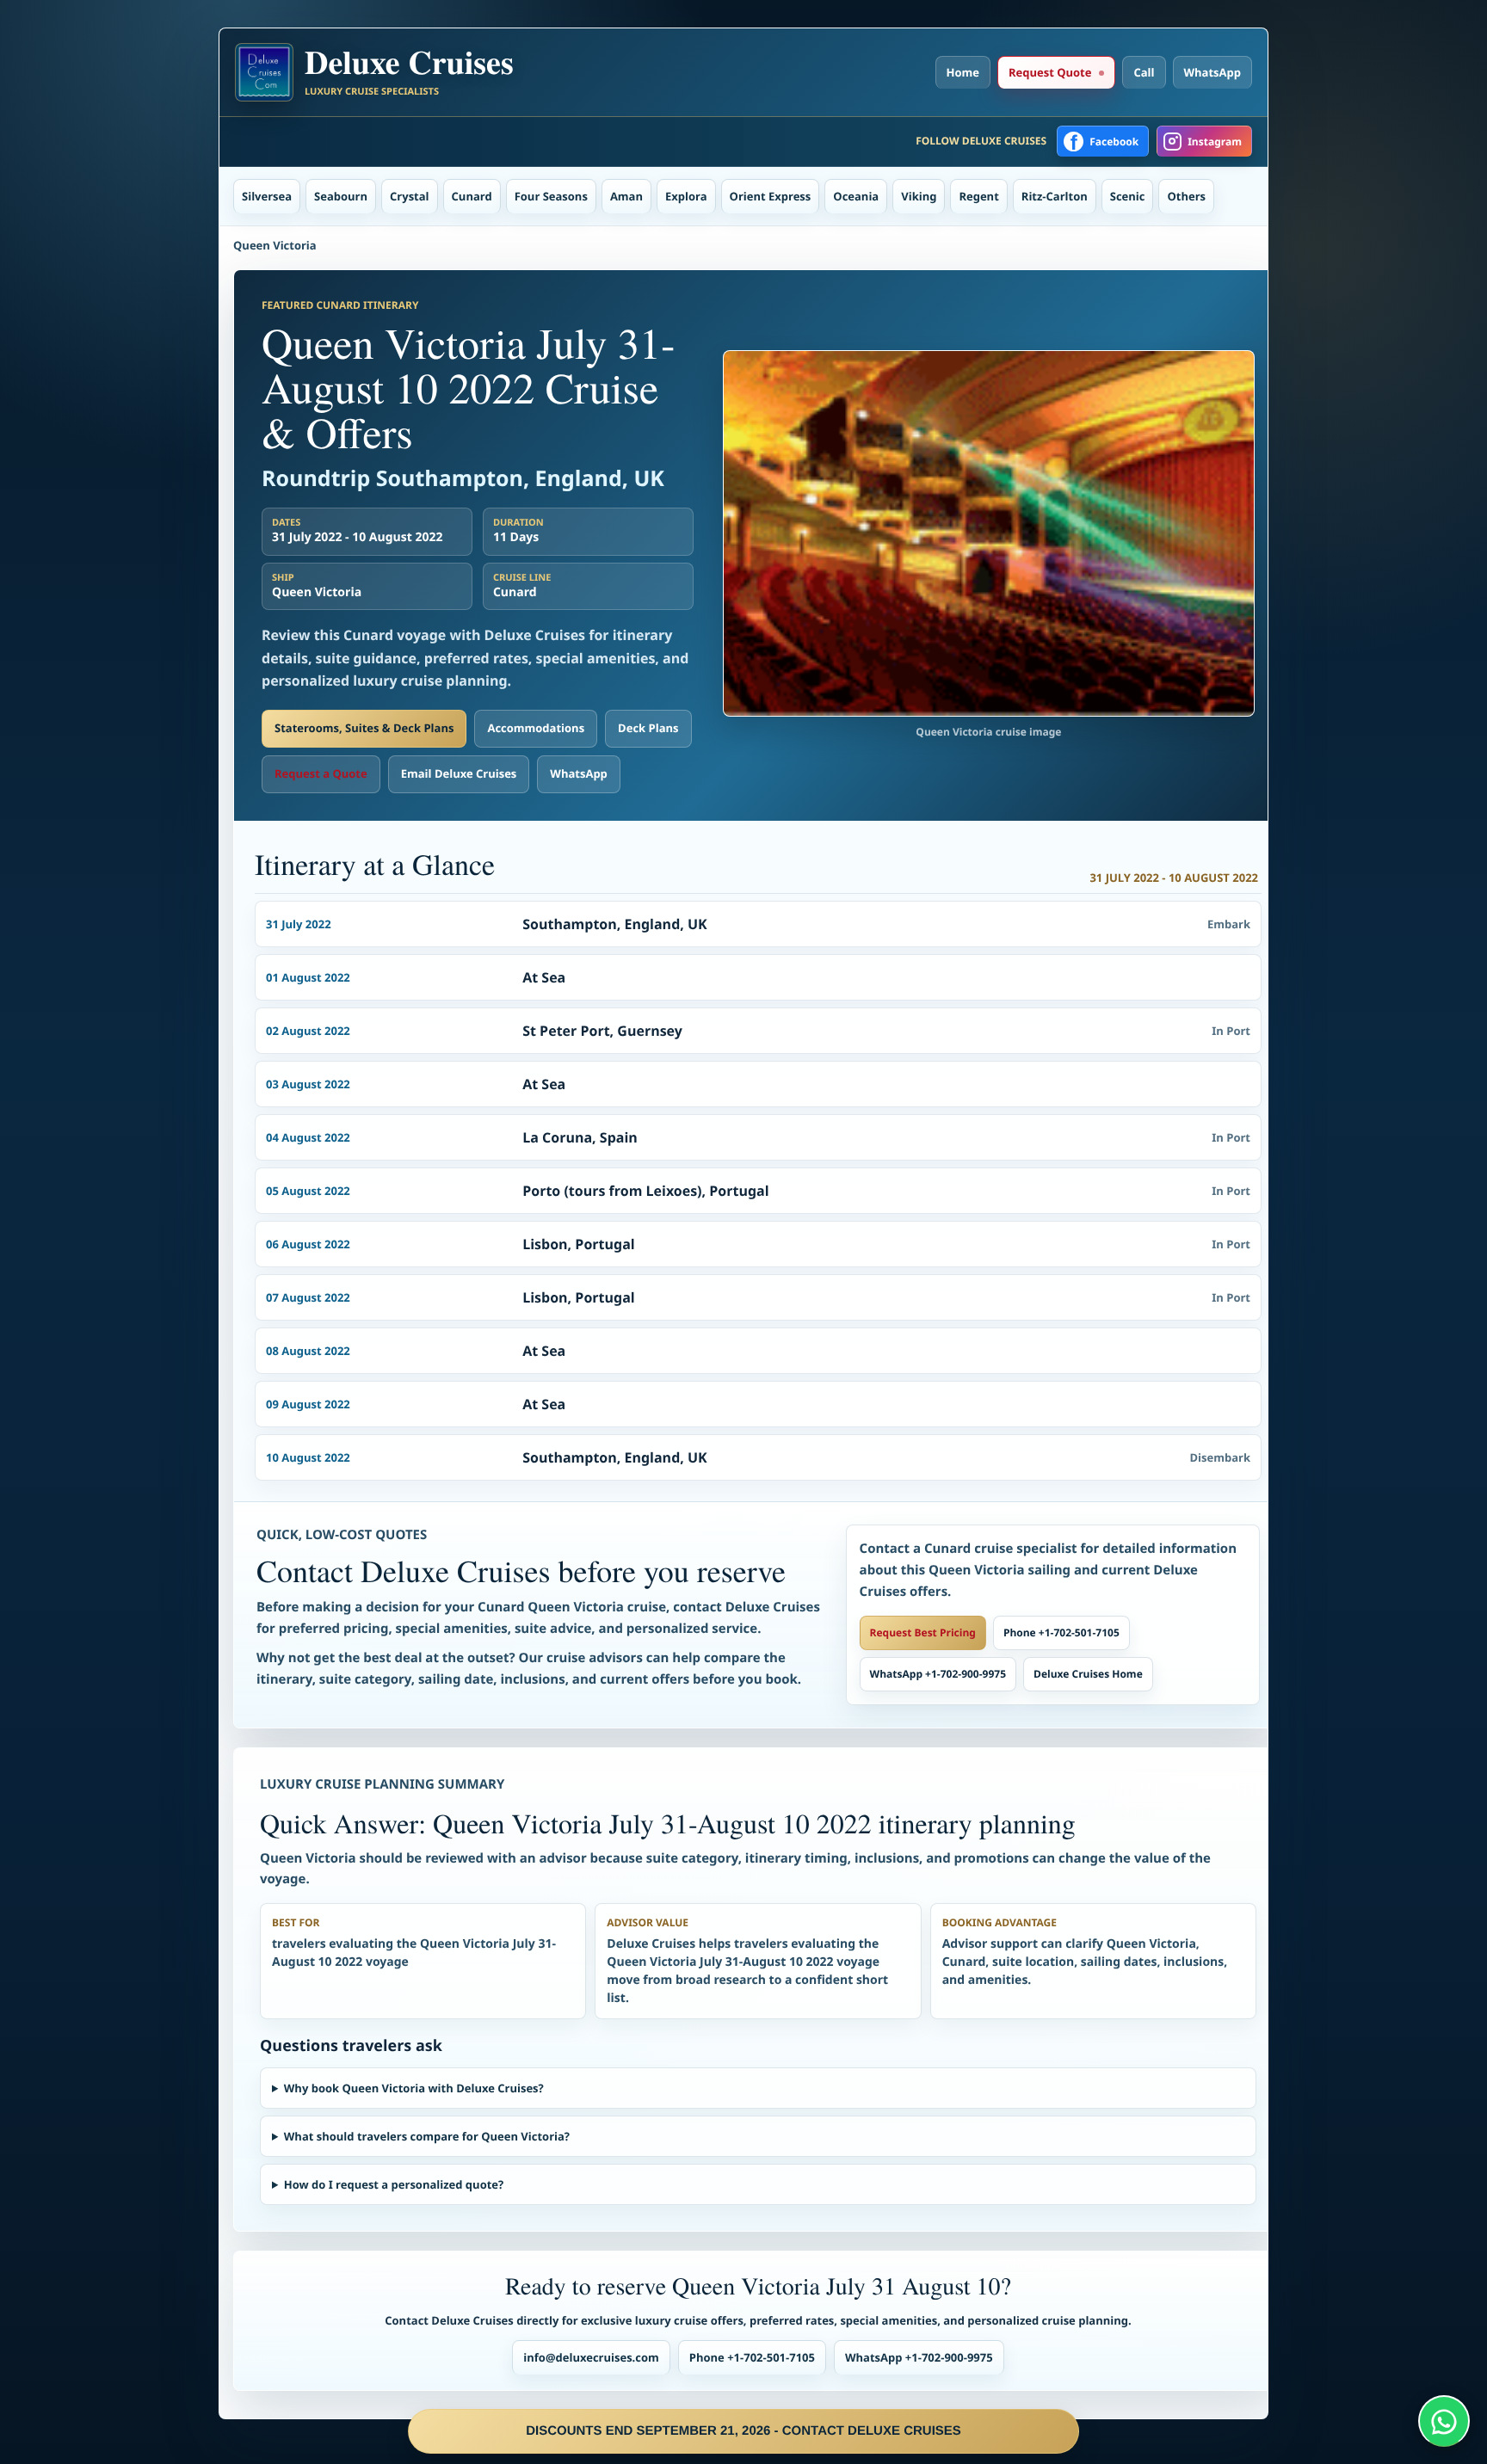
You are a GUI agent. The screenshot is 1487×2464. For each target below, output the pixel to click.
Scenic (1128, 196)
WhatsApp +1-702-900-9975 (938, 1674)
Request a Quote (321, 773)
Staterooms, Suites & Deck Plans (364, 728)
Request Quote (1050, 72)
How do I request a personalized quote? (394, 2184)
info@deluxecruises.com (591, 2357)
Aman (626, 196)
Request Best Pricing (923, 1632)
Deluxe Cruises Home (1088, 1674)
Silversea (267, 196)
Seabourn (341, 196)
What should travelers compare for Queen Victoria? (427, 2136)
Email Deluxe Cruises (459, 773)
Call (1144, 72)
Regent (978, 196)
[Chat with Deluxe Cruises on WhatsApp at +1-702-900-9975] (1444, 2421)
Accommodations (536, 728)
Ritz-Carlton (1055, 196)
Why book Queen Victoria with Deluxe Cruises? (414, 2088)
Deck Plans (648, 728)
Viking (919, 196)
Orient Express (771, 196)
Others (1186, 196)
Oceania (856, 196)
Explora (686, 196)
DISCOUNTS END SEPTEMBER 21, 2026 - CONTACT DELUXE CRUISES (743, 2431)
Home (963, 72)
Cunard (472, 196)
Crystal (410, 196)
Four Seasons (551, 196)
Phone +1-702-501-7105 (1061, 1632)
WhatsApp (1213, 72)
